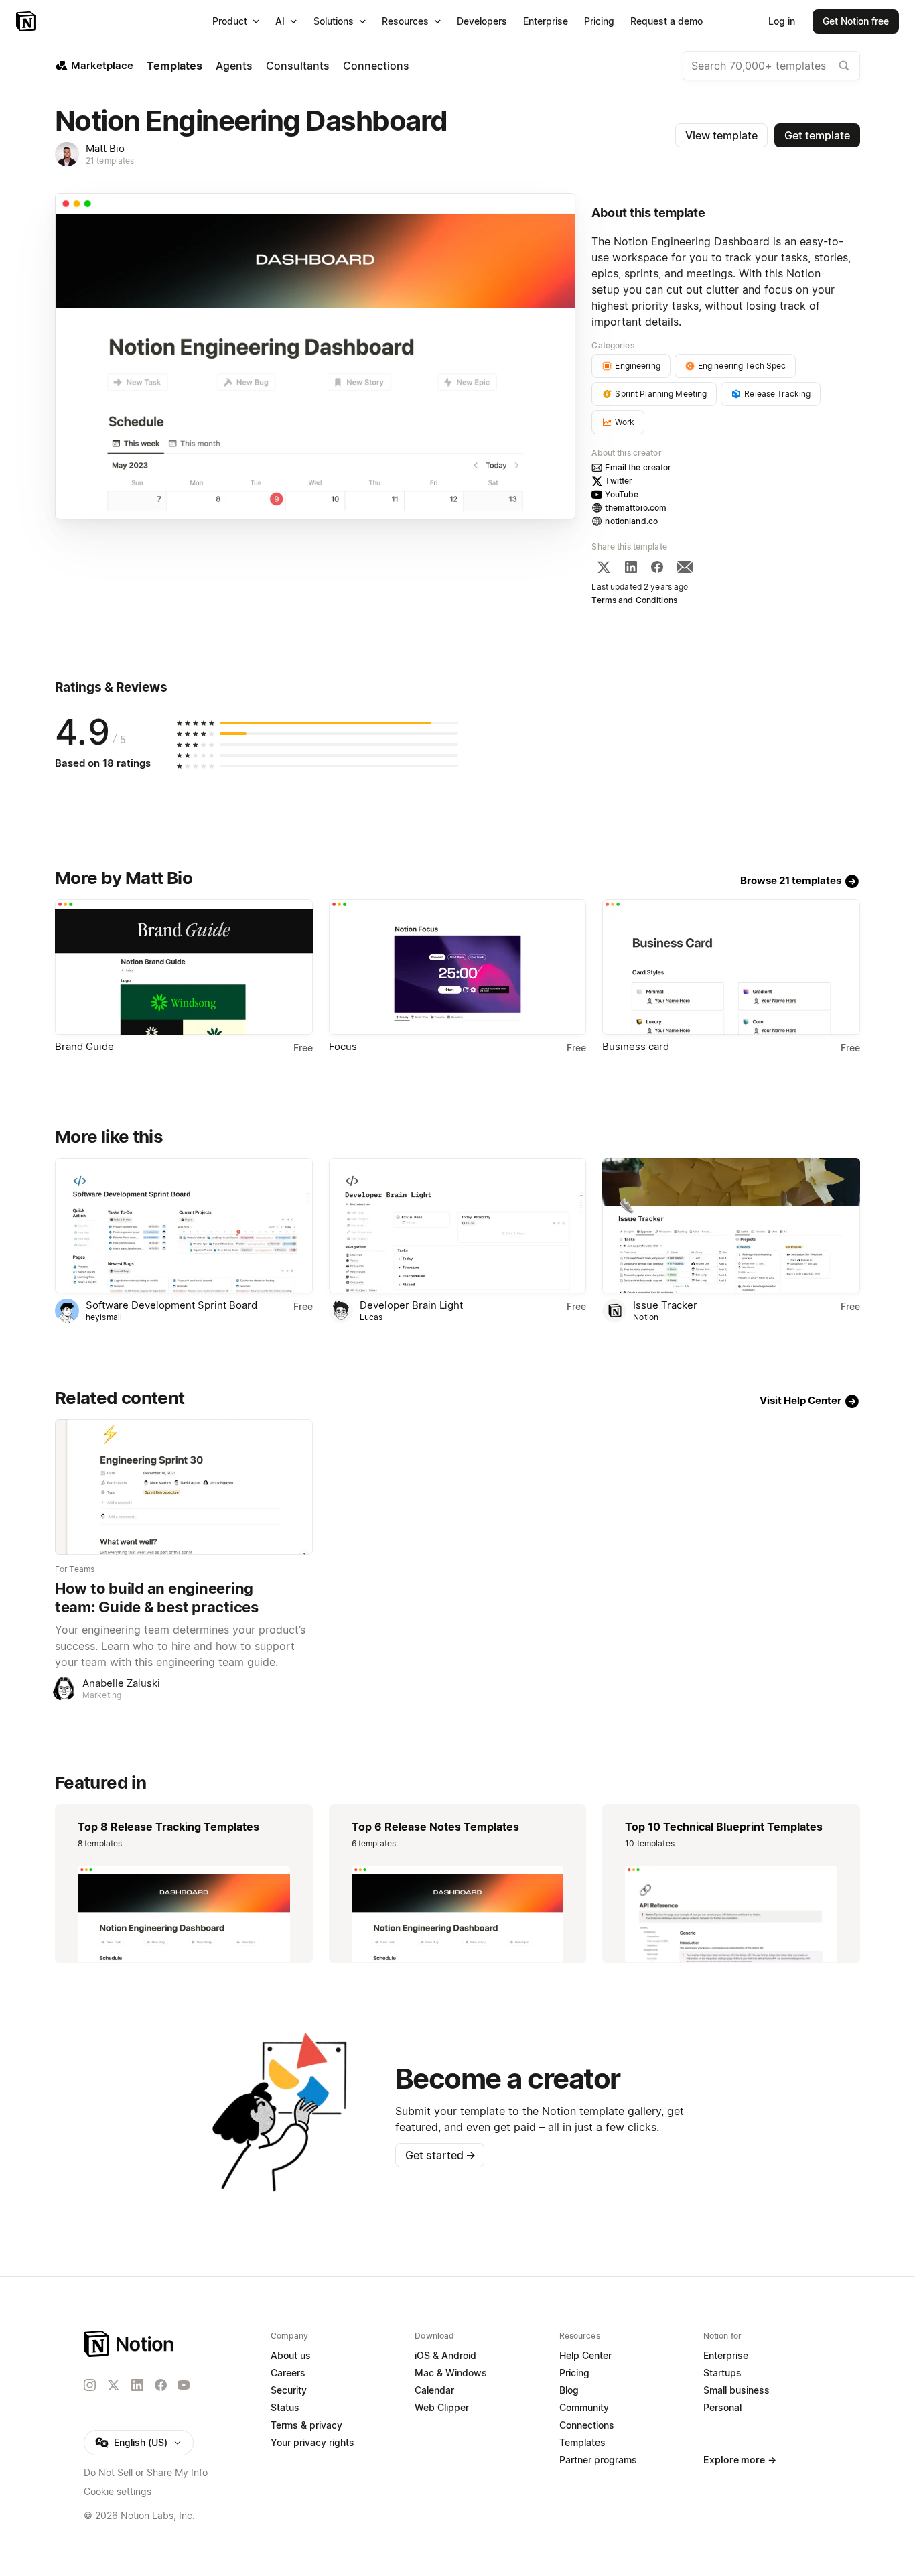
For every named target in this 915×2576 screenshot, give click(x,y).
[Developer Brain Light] (458, 1226)
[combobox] (771, 66)
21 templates (110, 160)
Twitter (619, 481)
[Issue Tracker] (731, 1226)
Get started (440, 2155)
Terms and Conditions (634, 600)
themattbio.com (636, 508)
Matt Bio (105, 148)
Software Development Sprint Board (171, 1305)
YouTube (622, 494)
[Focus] (458, 967)
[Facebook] (657, 567)
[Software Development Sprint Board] (184, 1226)
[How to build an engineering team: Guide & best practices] (184, 1487)
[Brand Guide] (184, 967)
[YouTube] (184, 2385)
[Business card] (731, 967)
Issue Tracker (665, 1305)
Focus (343, 1046)
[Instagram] (90, 2385)
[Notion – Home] (27, 21)
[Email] (685, 567)
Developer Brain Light (411, 1305)
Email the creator (638, 467)
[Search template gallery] (844, 66)
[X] (604, 567)
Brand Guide (84, 1046)
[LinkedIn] (631, 567)
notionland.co (631, 521)
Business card (636, 1046)
